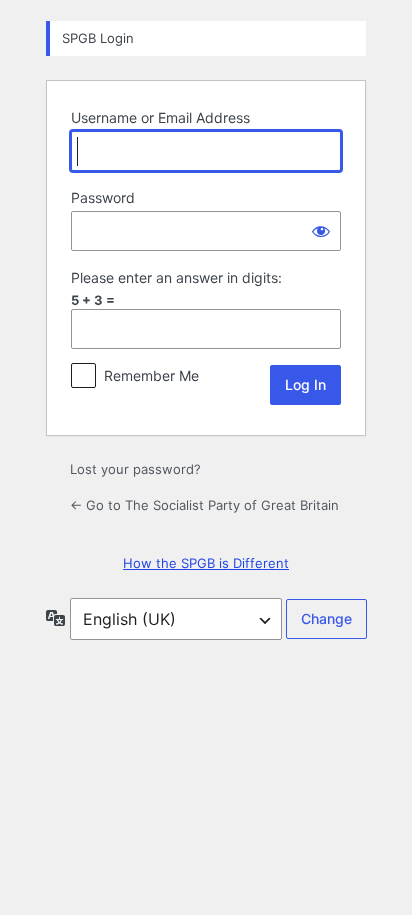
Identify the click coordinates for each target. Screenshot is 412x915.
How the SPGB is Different (206, 563)
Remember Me (151, 375)
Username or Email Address (160, 117)
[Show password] (321, 231)
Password (103, 197)
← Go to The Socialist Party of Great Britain (204, 505)
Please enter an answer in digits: (176, 277)
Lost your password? (135, 469)
